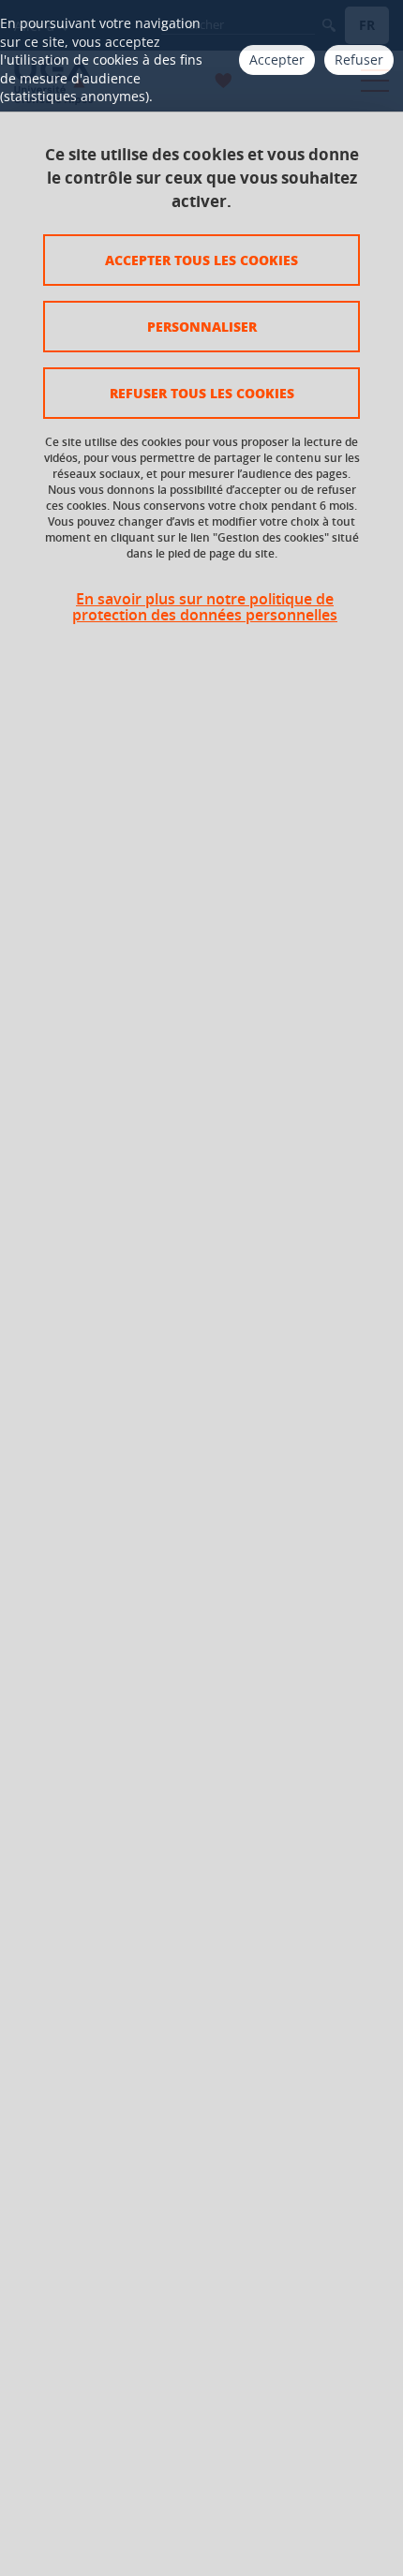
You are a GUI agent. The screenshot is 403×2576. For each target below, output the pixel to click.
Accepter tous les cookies (201, 260)
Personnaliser (202, 326)
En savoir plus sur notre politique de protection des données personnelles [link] (205, 607)
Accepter (277, 60)
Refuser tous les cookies (202, 393)
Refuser (359, 60)
